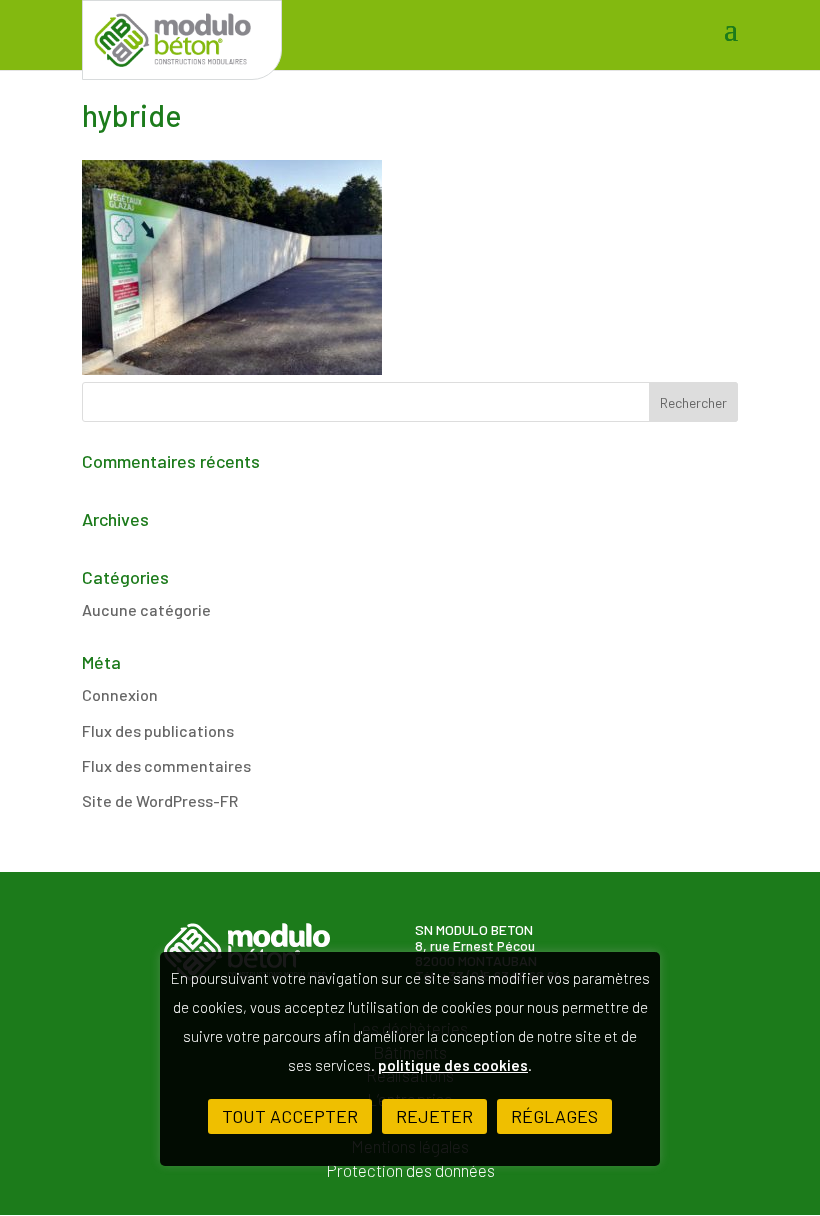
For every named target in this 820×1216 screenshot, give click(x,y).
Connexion (120, 694)
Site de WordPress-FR (160, 800)
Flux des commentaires (166, 765)
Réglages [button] (554, 1116)
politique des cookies (453, 1065)
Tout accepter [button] (290, 1116)
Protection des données (410, 1170)
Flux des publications (158, 730)
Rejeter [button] (434, 1116)
